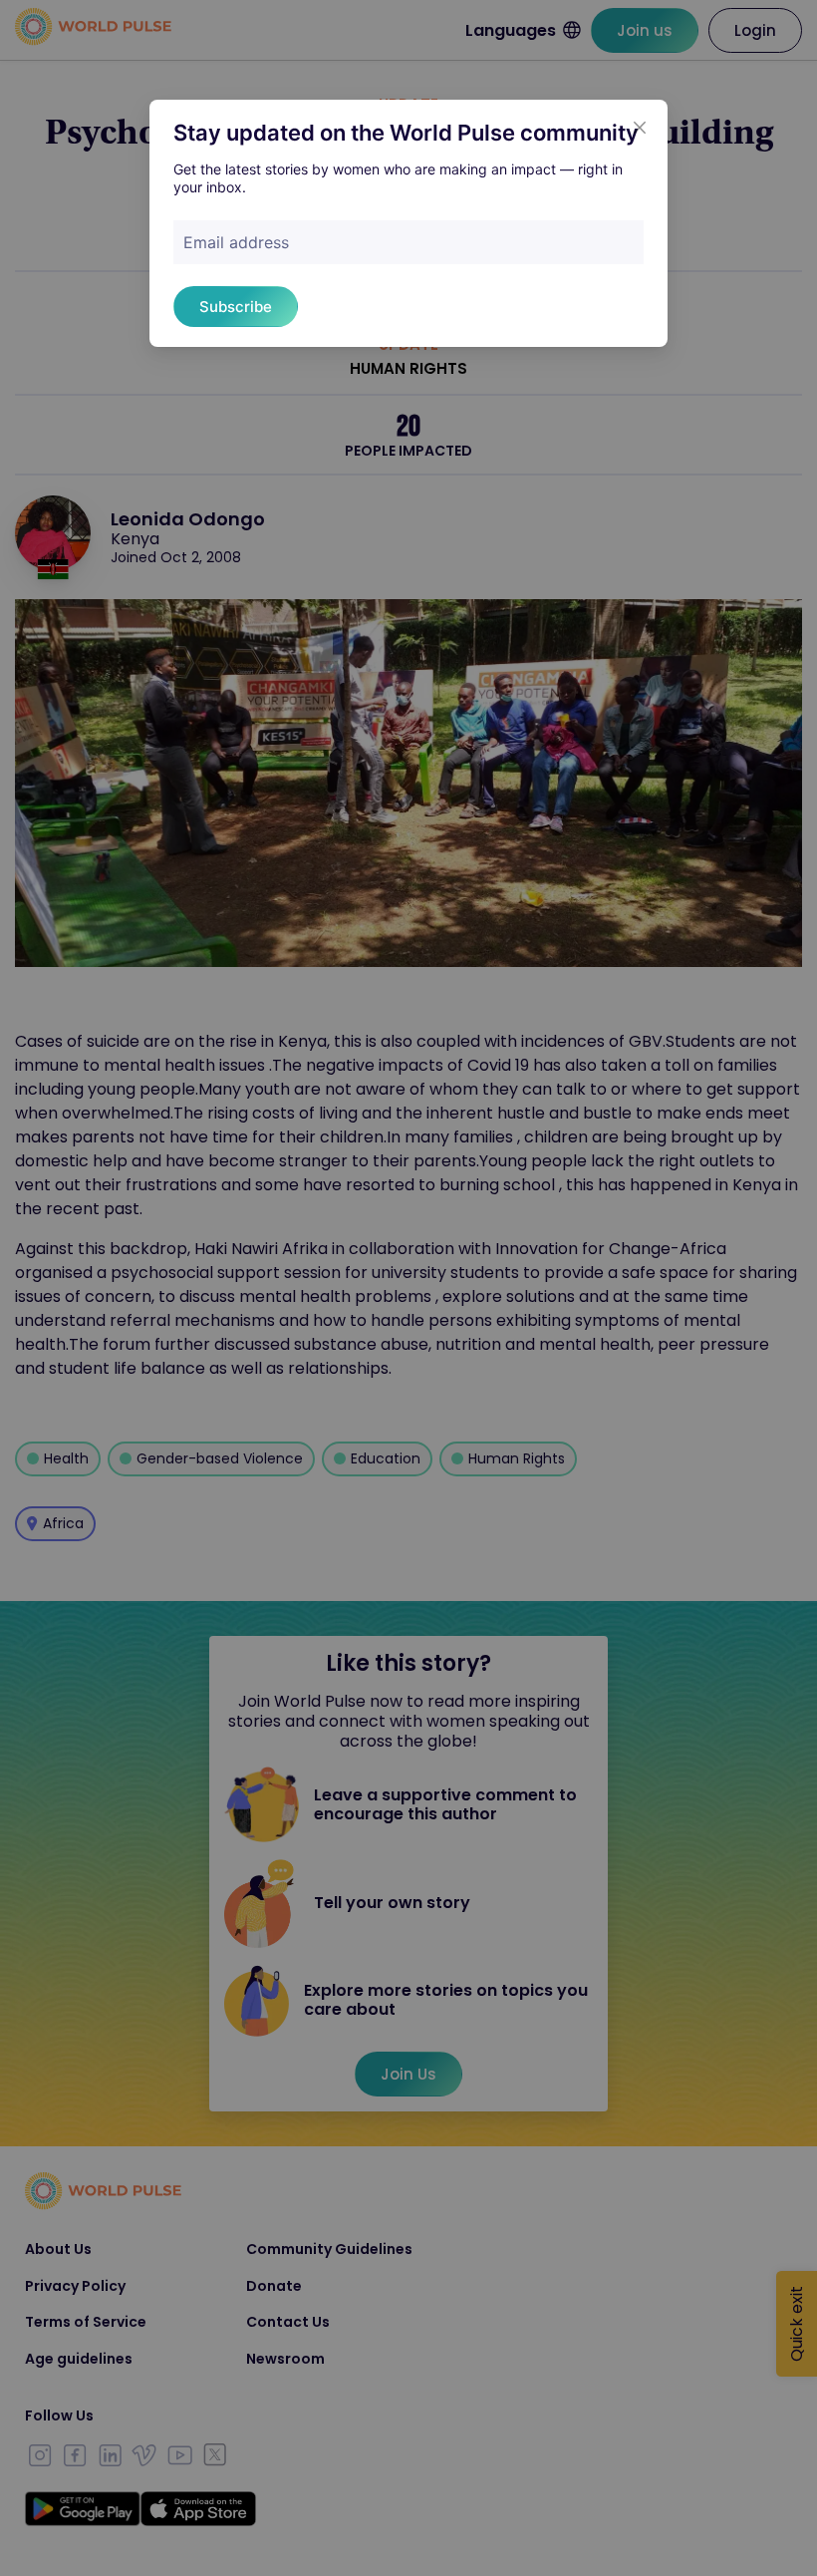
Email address (236, 242)
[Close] (640, 128)
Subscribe (236, 307)
